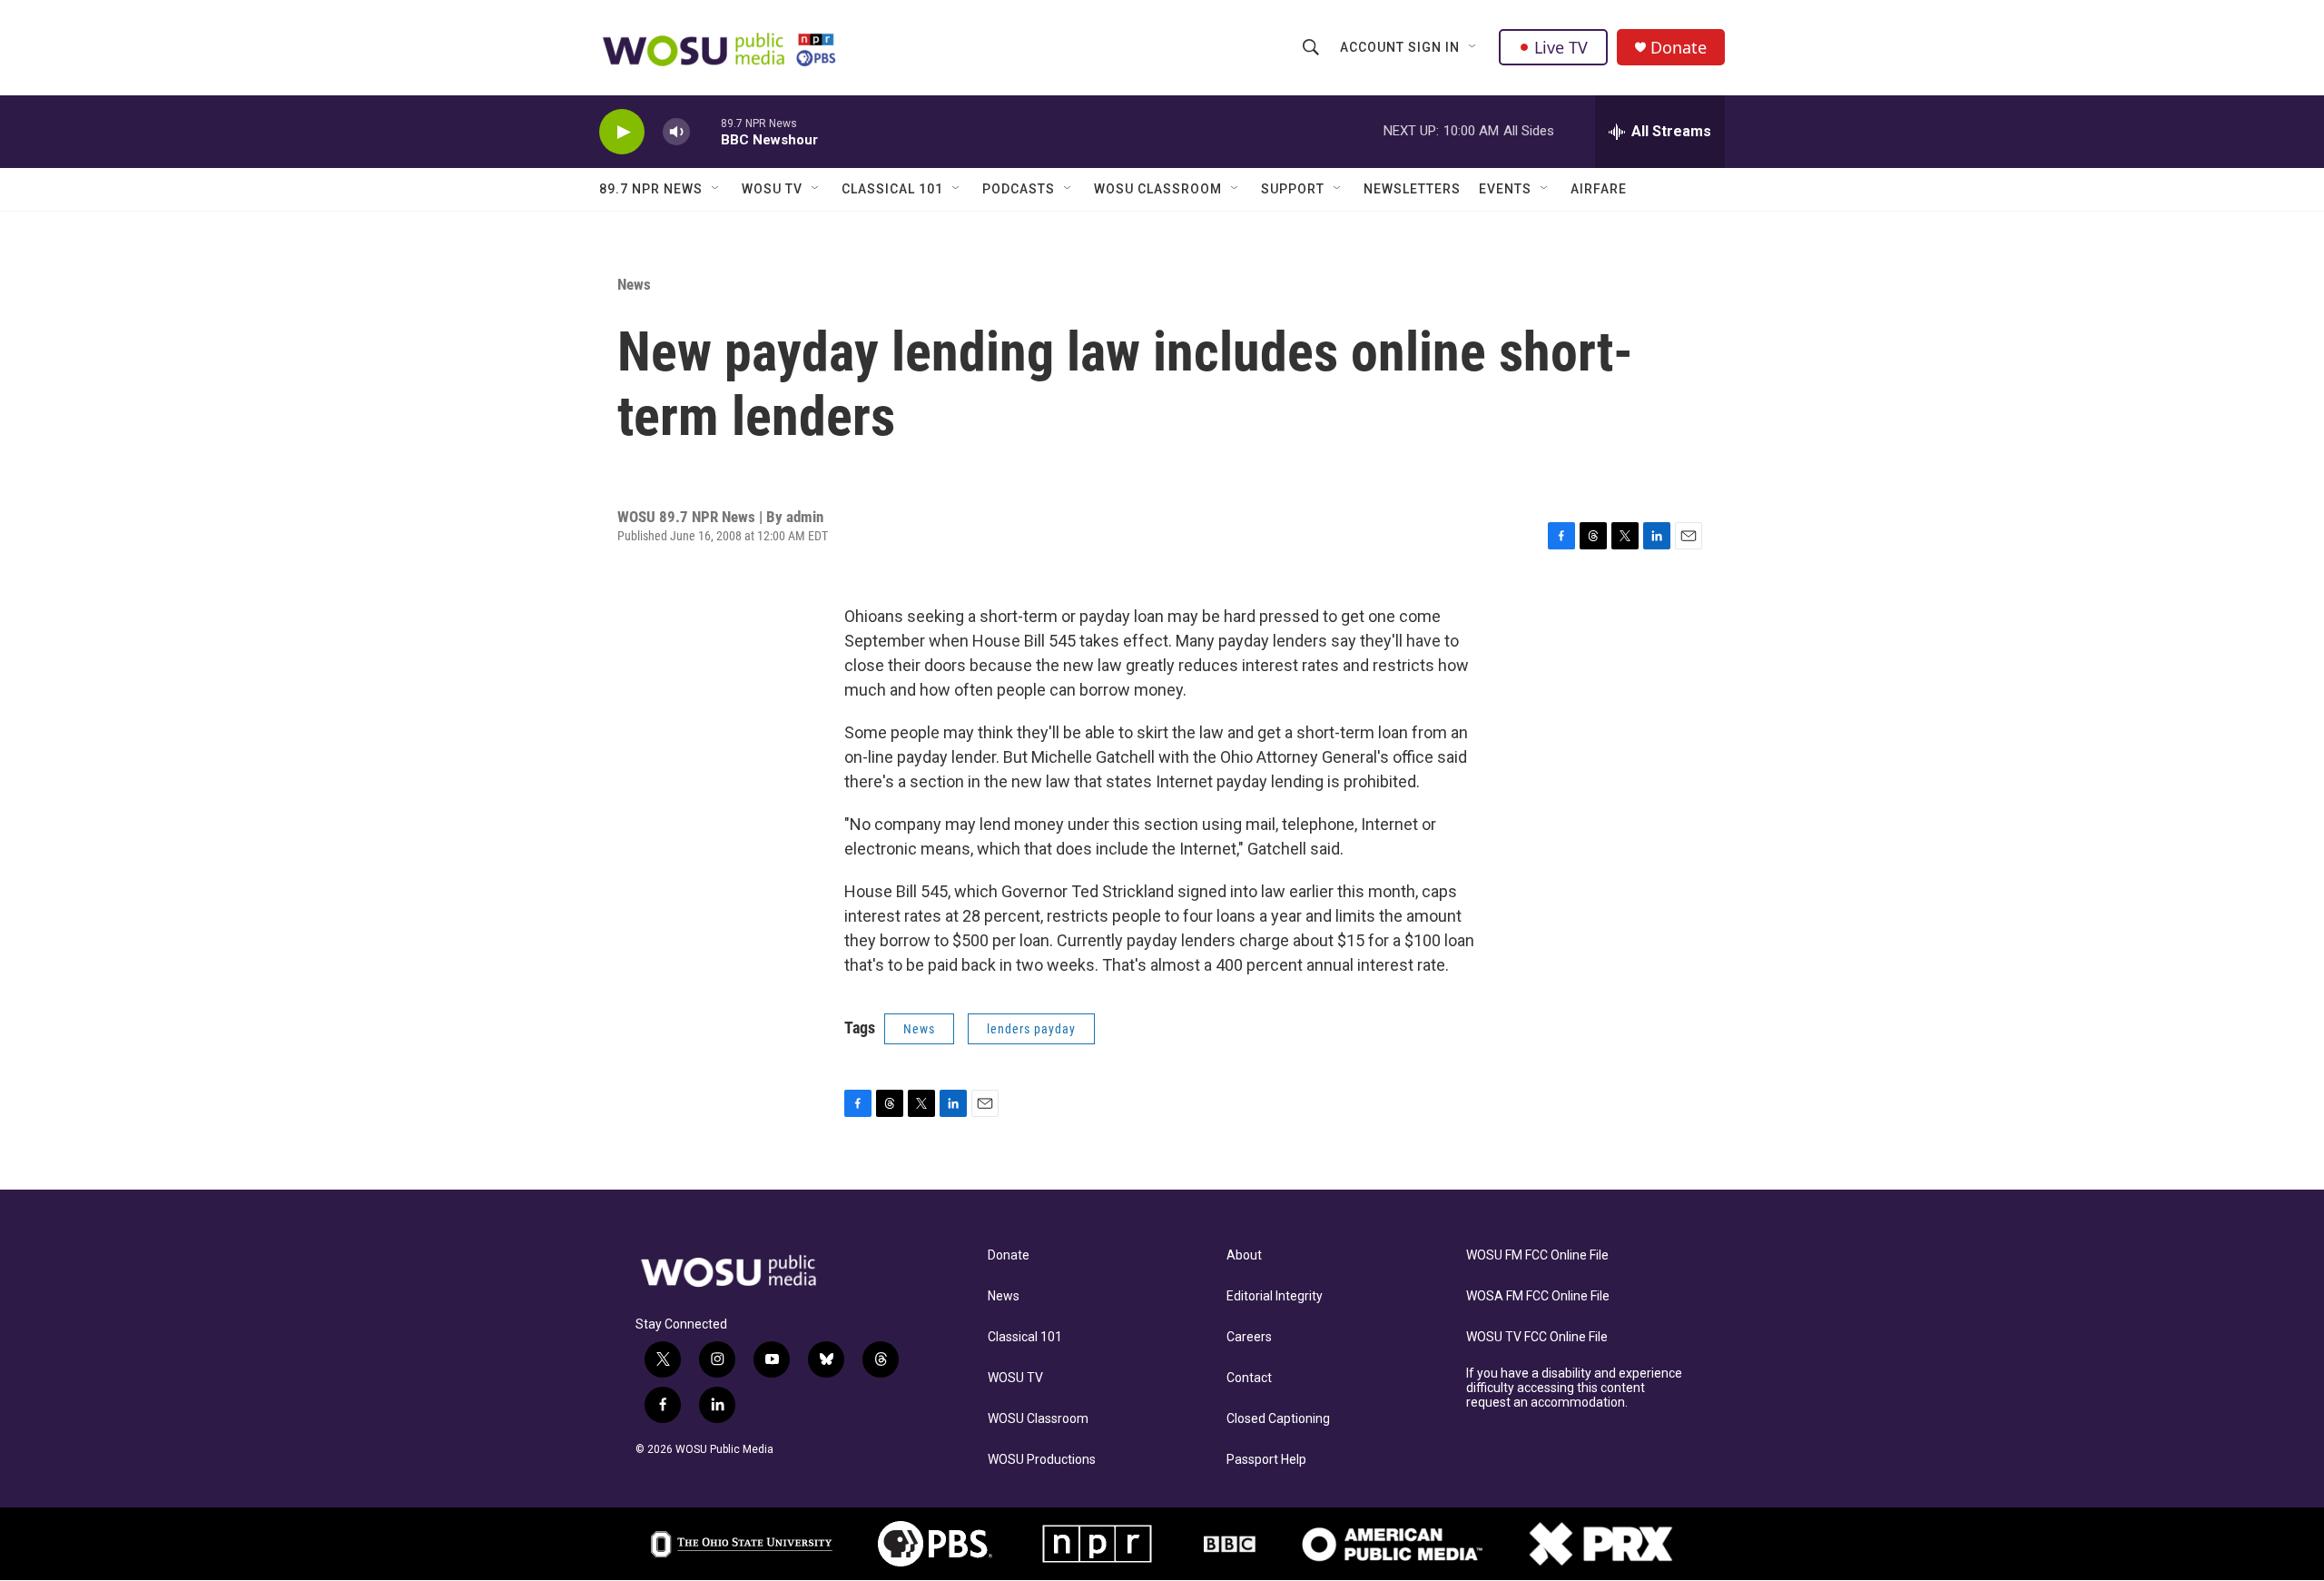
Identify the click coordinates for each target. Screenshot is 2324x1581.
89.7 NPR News (651, 189)
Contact (1249, 1378)
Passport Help (1266, 1460)
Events (1505, 189)
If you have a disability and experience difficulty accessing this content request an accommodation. (1574, 1388)
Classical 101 (892, 189)
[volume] (676, 132)
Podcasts (1019, 189)
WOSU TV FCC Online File (1537, 1337)
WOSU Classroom (1158, 189)
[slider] (705, 131)
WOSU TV (772, 189)
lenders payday (1031, 1029)
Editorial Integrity (1275, 1296)
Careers (1249, 1337)
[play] (622, 132)
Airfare (1599, 189)
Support (1293, 189)
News (634, 284)
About (1244, 1255)
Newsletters (1412, 189)
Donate (1679, 48)
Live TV (1561, 47)
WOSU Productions (1042, 1460)
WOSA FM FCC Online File (1538, 1296)
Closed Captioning (1278, 1419)
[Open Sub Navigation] (1473, 47)
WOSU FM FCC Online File (1537, 1255)
